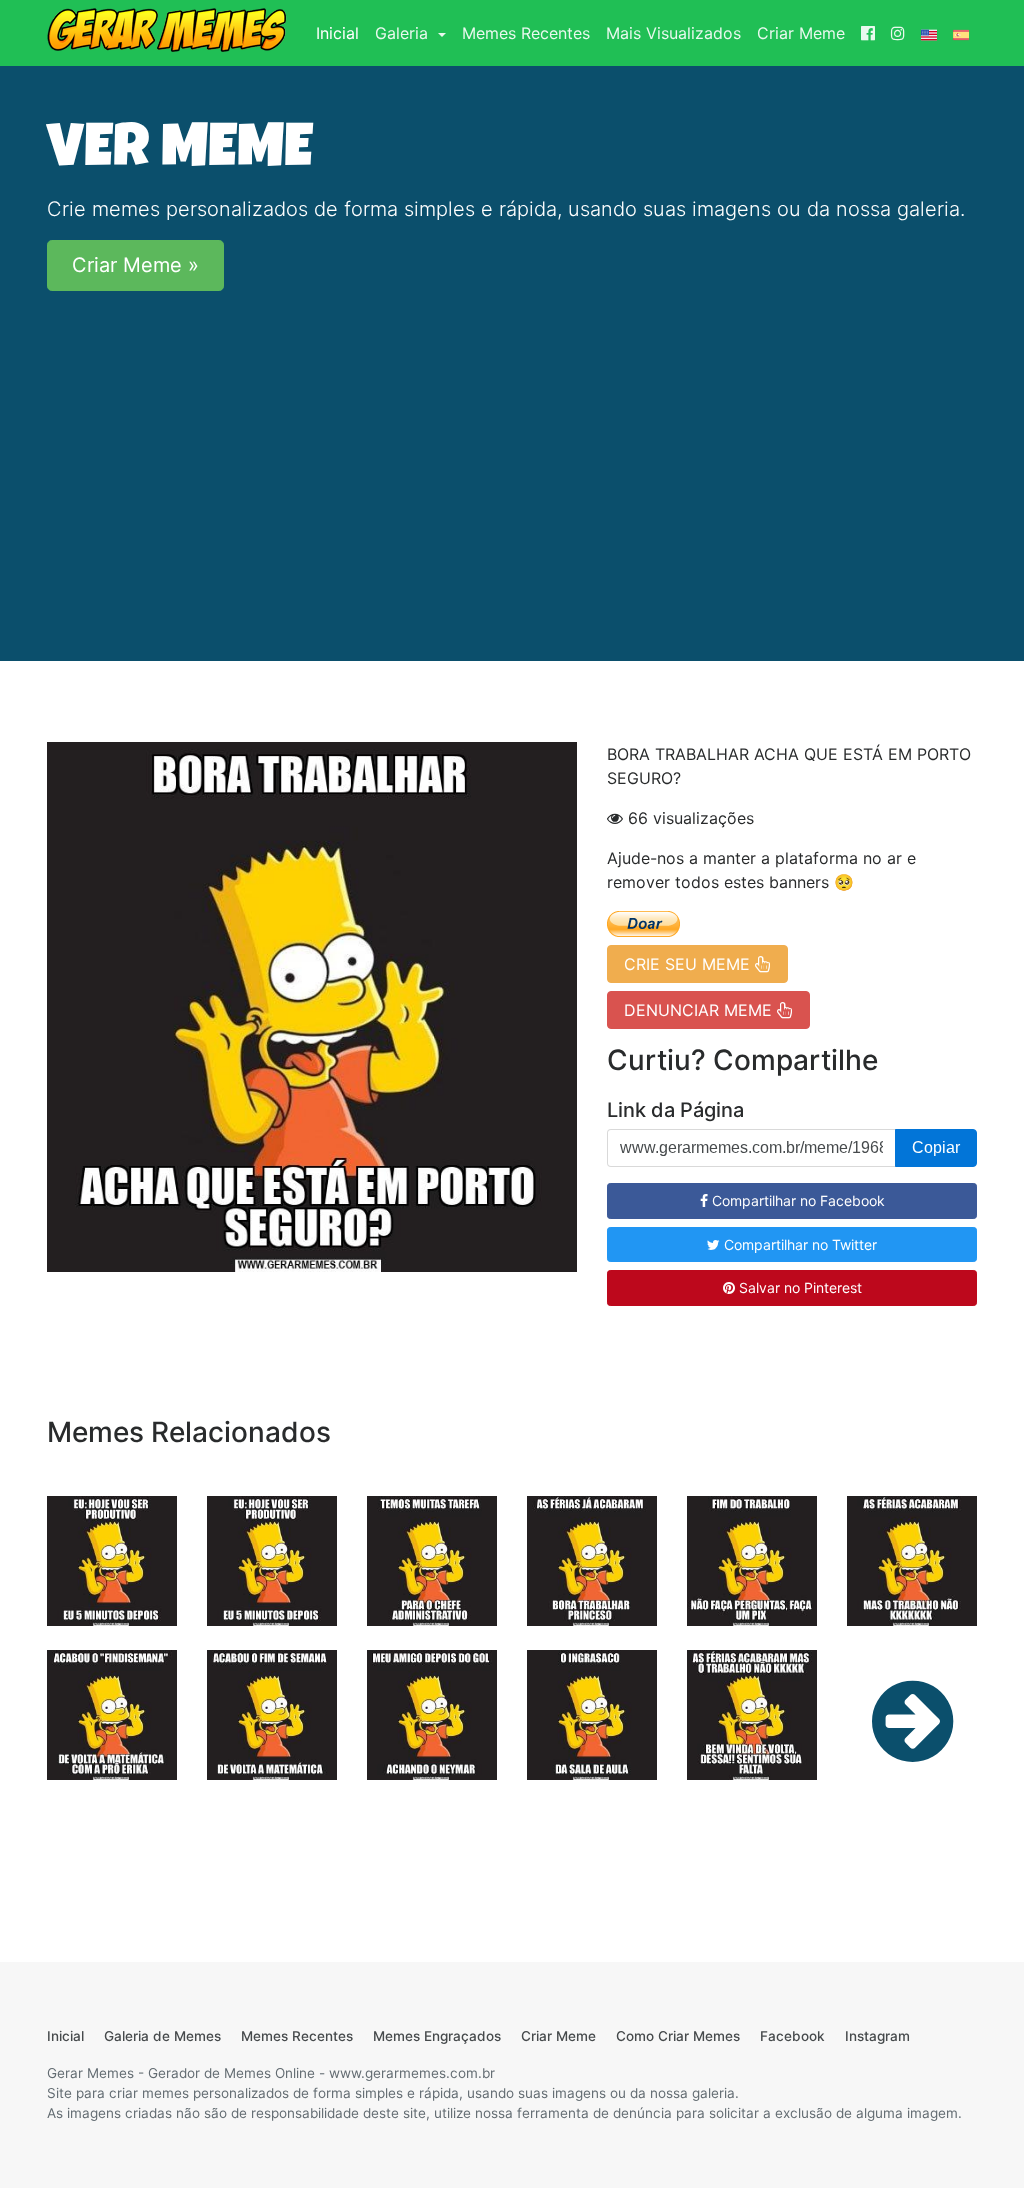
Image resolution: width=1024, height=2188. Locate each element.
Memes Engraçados (437, 2036)
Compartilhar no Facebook (796, 1200)
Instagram (877, 2036)
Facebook (792, 2036)
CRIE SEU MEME (689, 964)
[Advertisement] (512, 447)
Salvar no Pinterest (798, 1287)
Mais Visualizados (673, 33)
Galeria (404, 33)
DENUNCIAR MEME (700, 1010)
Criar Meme (801, 33)
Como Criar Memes (678, 2036)
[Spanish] (961, 33)
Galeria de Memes (162, 2036)
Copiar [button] (936, 1147)
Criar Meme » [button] (135, 265)
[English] (929, 33)
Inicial (341, 32)
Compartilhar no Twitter (798, 1244)
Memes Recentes (526, 33)
